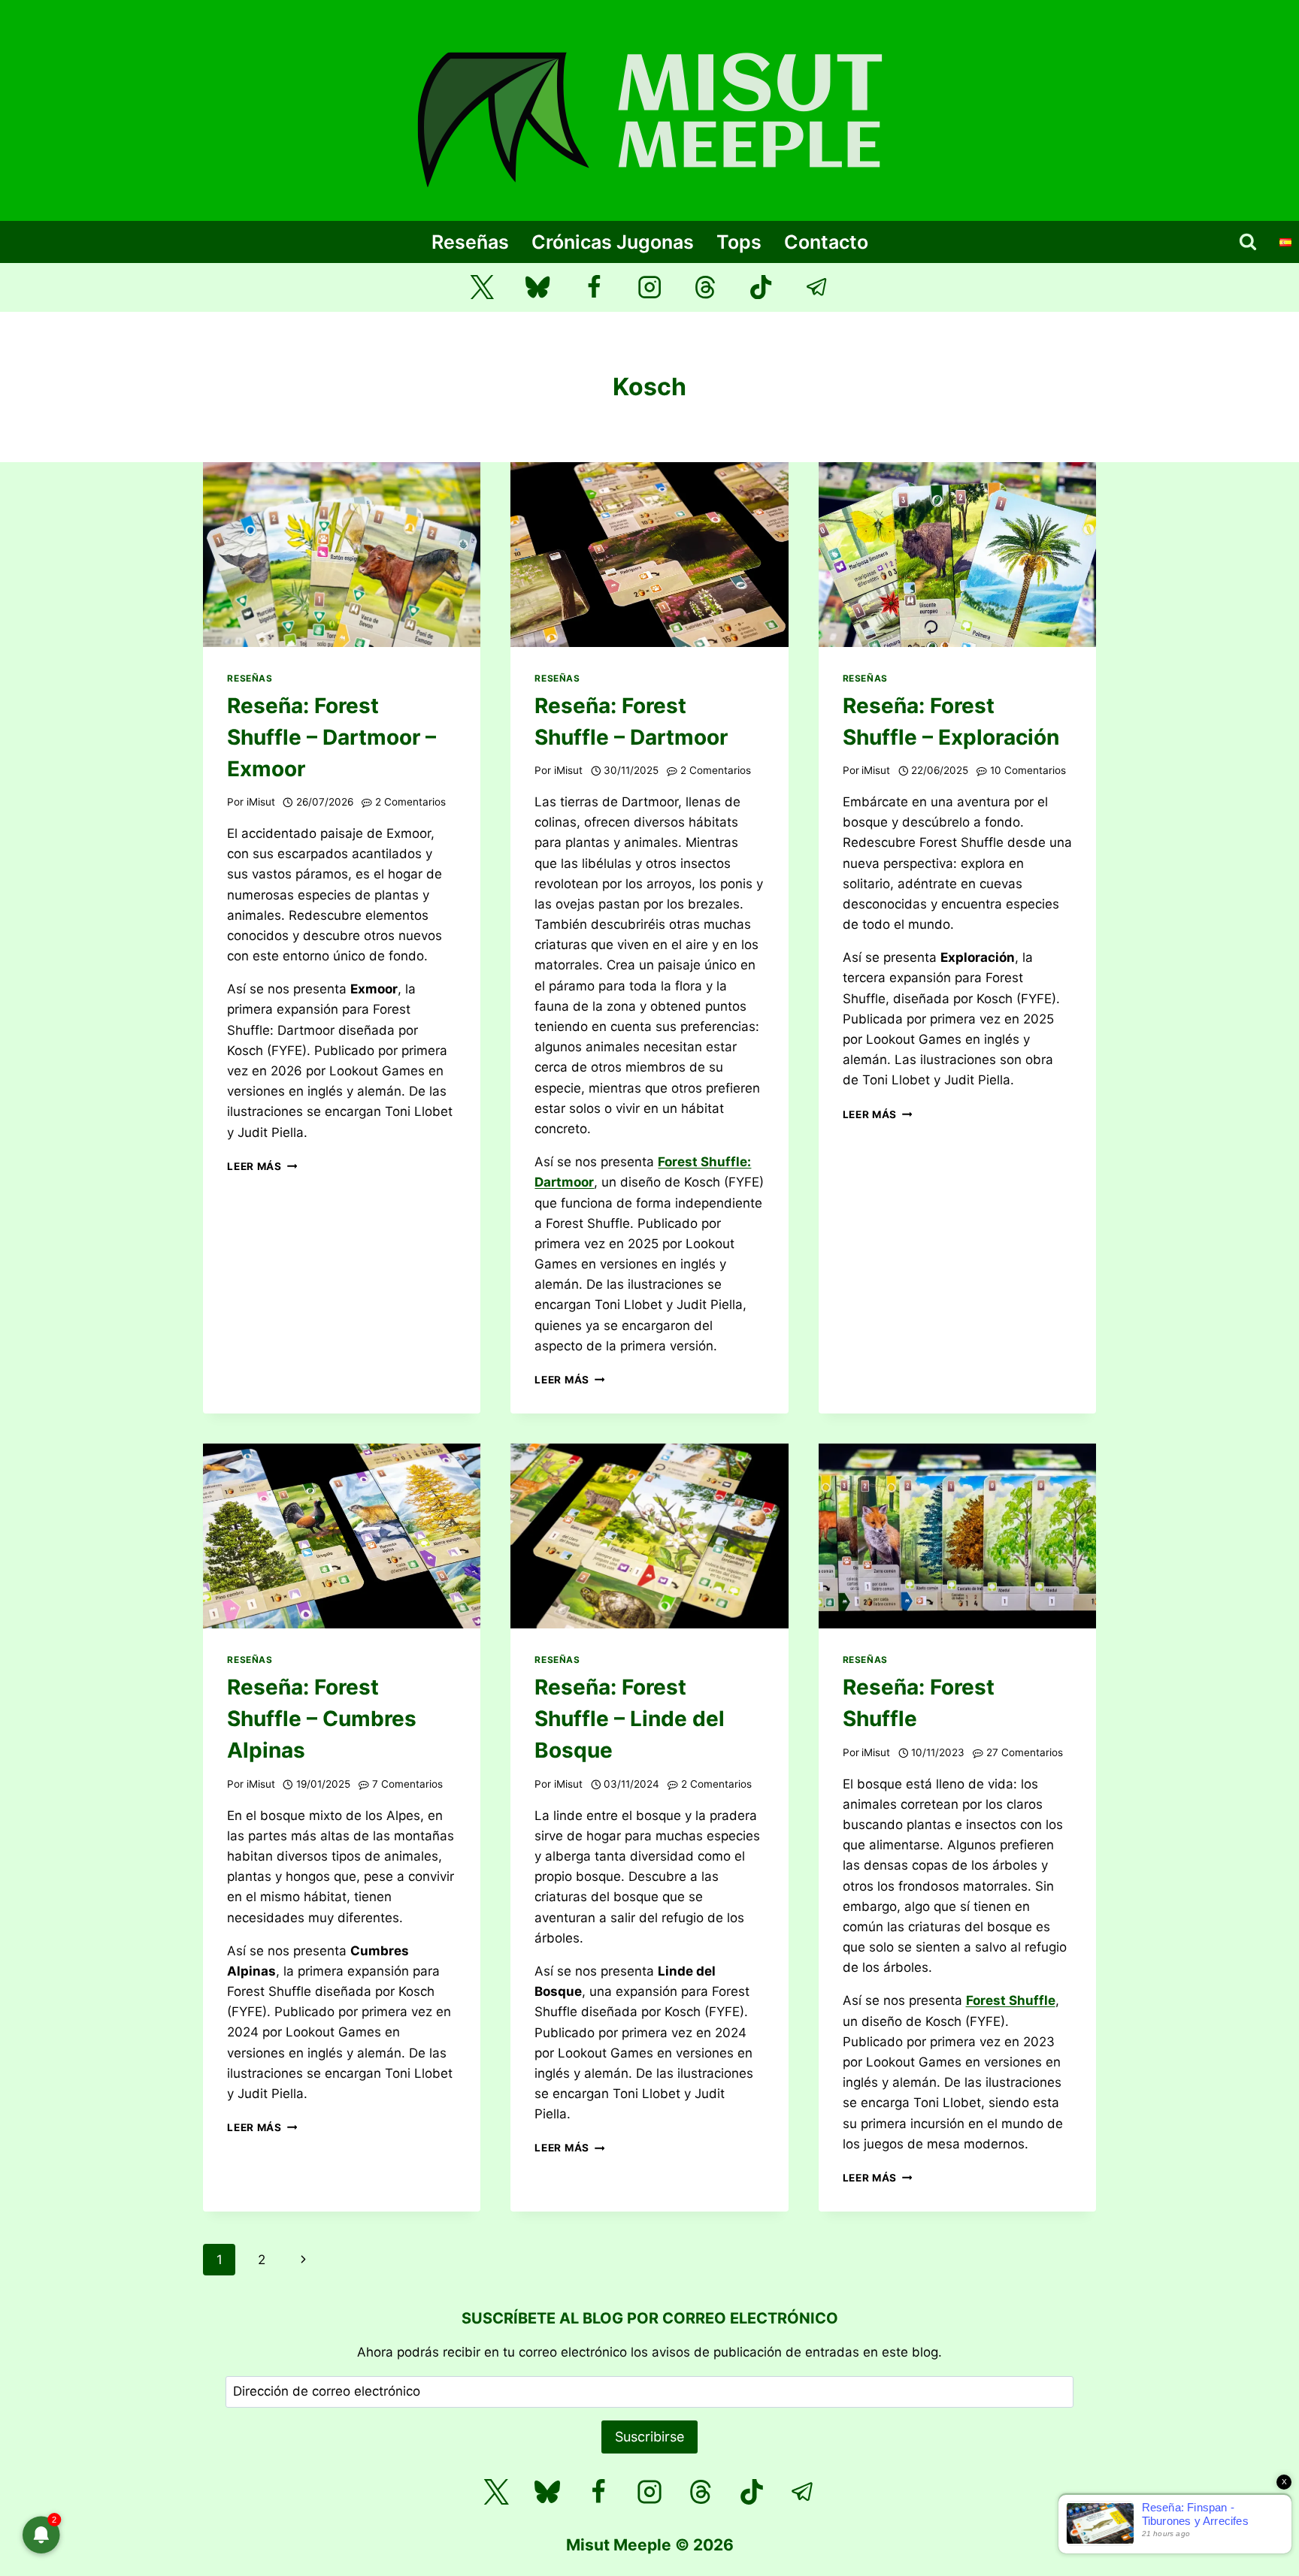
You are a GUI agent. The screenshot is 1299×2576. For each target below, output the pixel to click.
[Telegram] (818, 287)
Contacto (826, 242)
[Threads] (706, 287)
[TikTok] (761, 287)
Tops (739, 242)
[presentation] (342, 555)
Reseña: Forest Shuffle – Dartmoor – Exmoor (332, 737)
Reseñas (470, 242)
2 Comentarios (410, 802)
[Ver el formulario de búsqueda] (1248, 242)
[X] (496, 2492)
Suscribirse (649, 2437)
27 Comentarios (1025, 1752)
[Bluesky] (538, 287)
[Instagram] (650, 287)
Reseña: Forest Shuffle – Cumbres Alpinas (322, 1719)
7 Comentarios (407, 1784)
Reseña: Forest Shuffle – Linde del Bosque (630, 1719)
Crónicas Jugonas (613, 242)
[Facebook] (593, 287)
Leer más (262, 1166)
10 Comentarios (1028, 770)
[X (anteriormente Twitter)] (482, 287)
